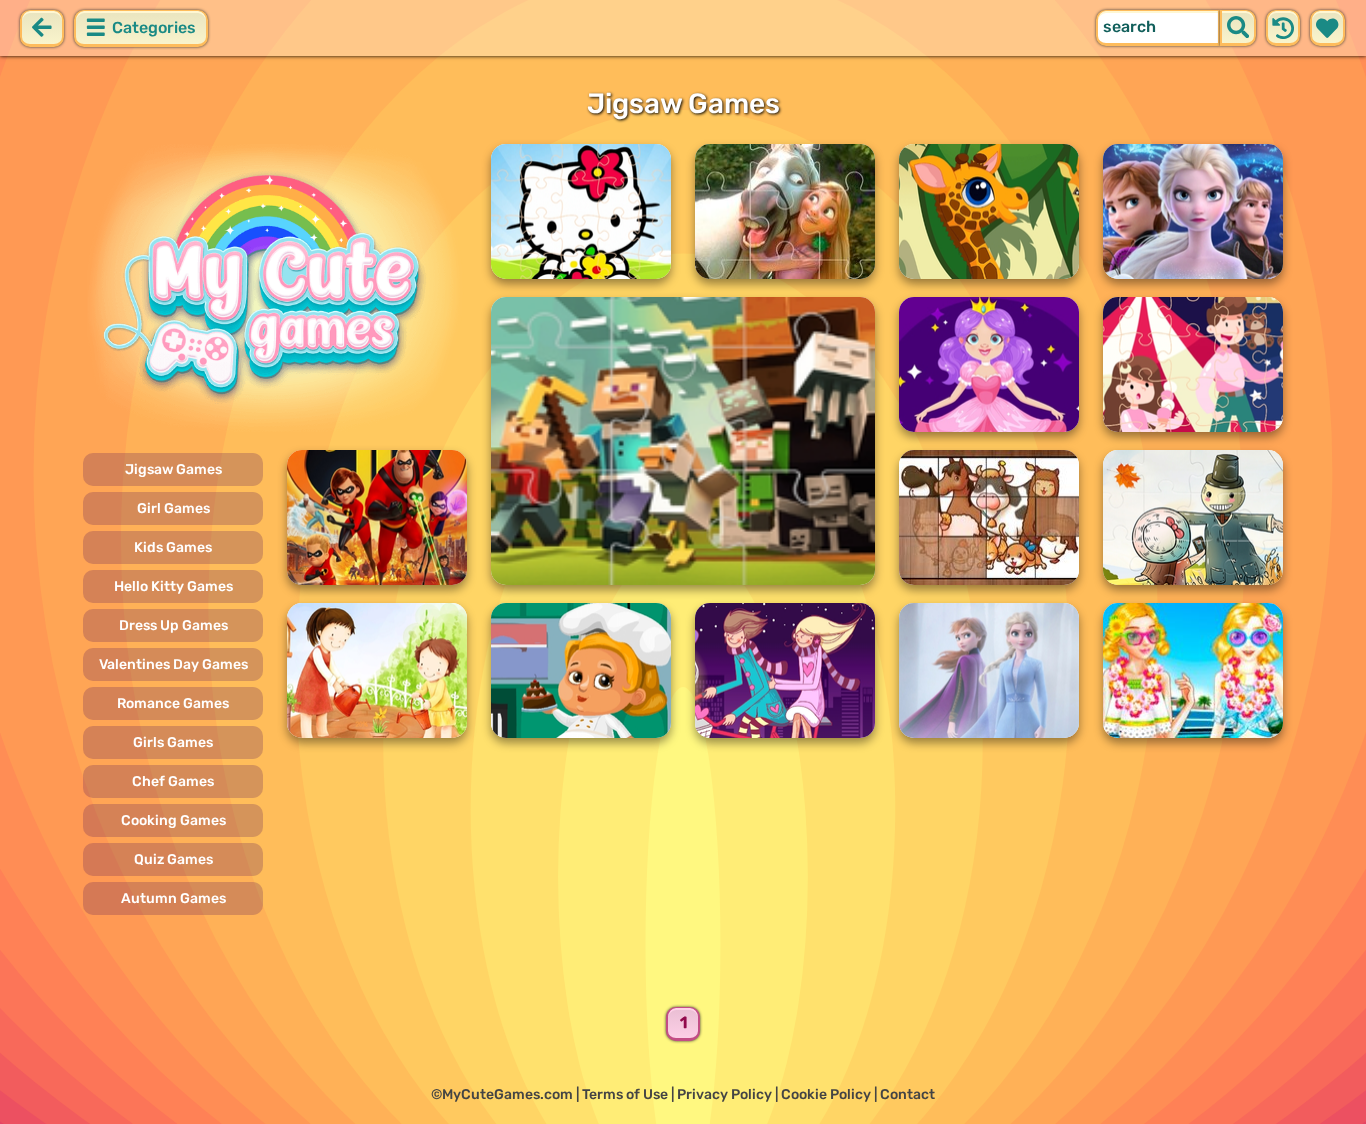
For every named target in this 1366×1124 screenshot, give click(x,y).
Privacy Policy (724, 1094)
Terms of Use (625, 1094)
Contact (907, 1094)
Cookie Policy (826, 1094)
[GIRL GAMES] (275, 288)
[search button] (1238, 28)
